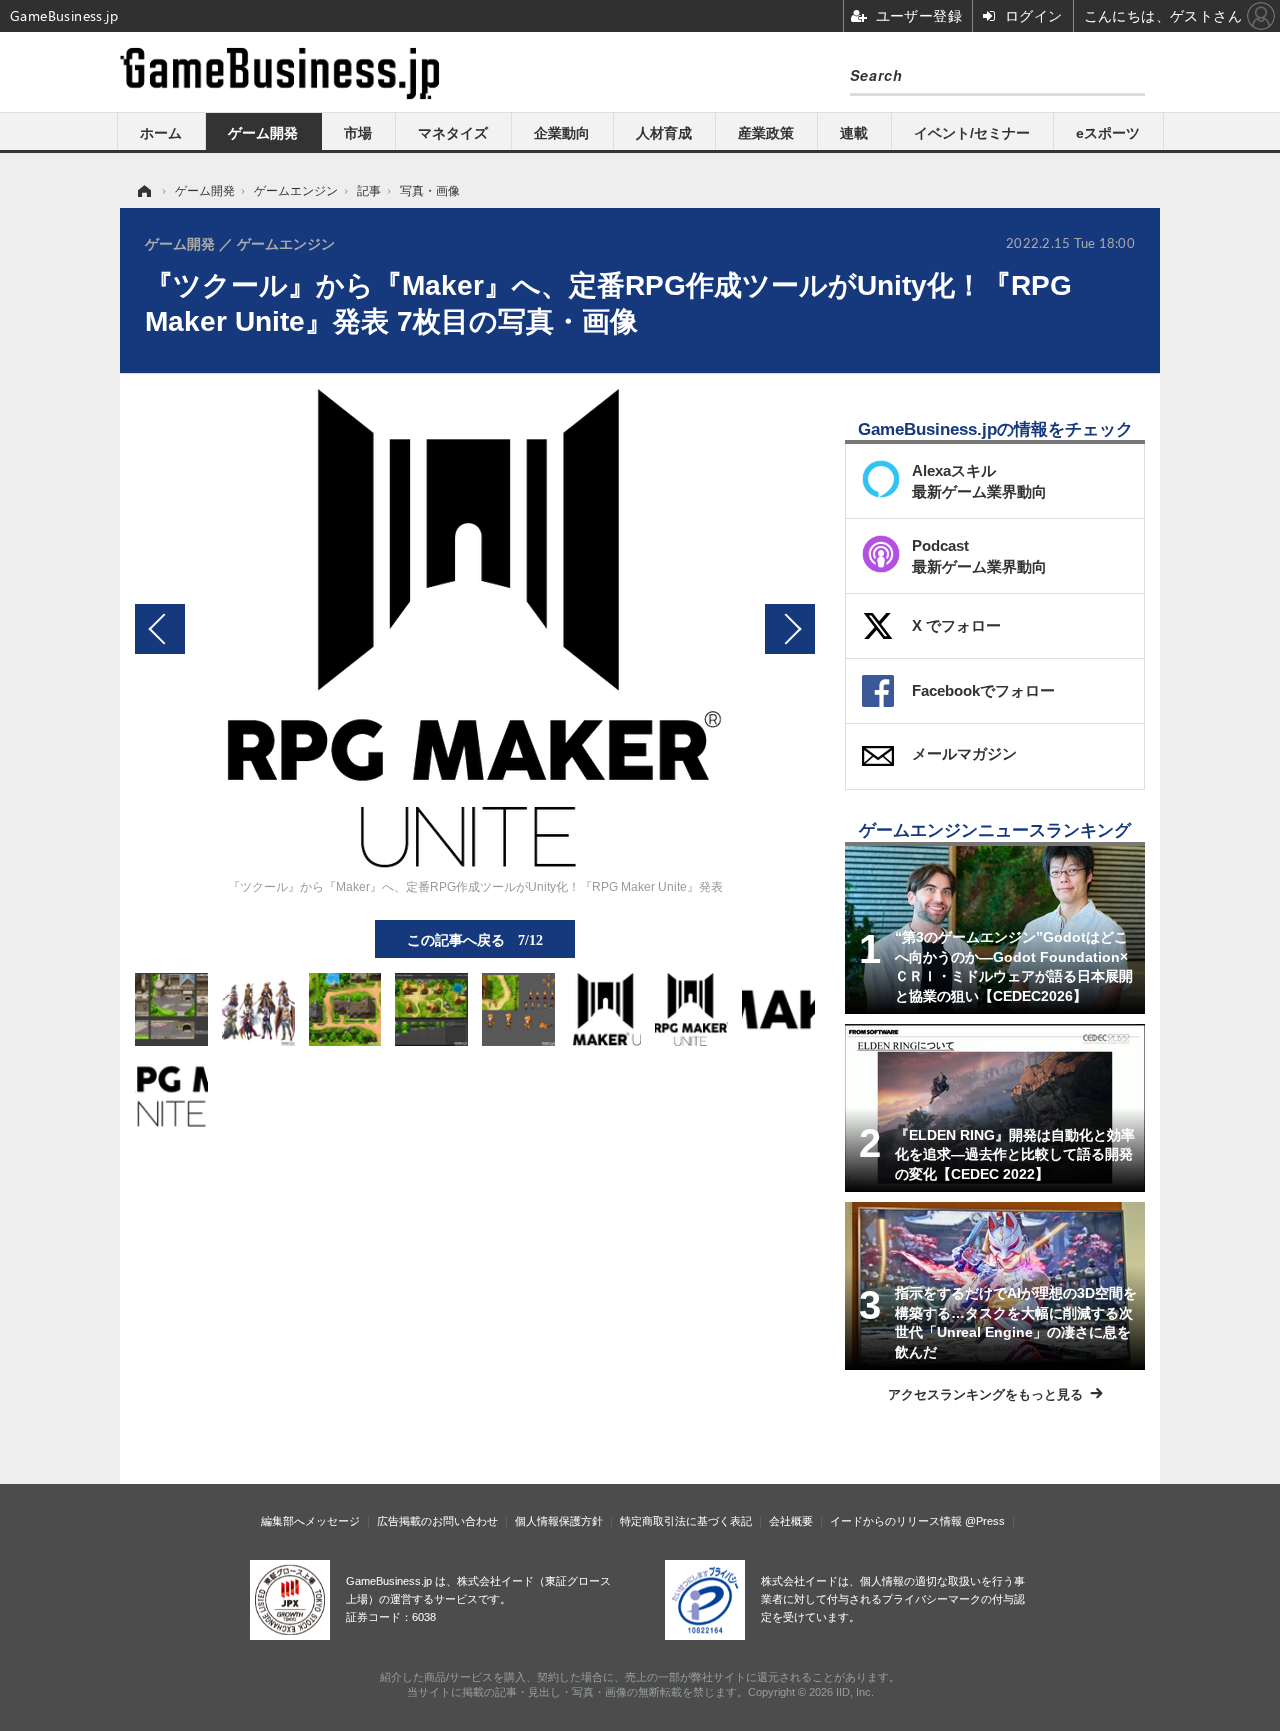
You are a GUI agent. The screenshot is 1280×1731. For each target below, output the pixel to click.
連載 (854, 133)
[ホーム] (143, 191)
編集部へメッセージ (310, 1521)
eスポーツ (1108, 133)
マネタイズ (453, 133)
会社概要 (791, 1521)
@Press (985, 1521)
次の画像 (790, 629)
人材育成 (664, 133)
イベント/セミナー (972, 133)
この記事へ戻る (475, 939)
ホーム (161, 133)
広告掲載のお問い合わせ (437, 1521)
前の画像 (160, 629)
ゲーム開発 (263, 133)
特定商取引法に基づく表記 (686, 1521)
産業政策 (766, 133)
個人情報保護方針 (559, 1521)
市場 (358, 133)
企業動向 (562, 133)
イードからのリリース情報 (896, 1521)
